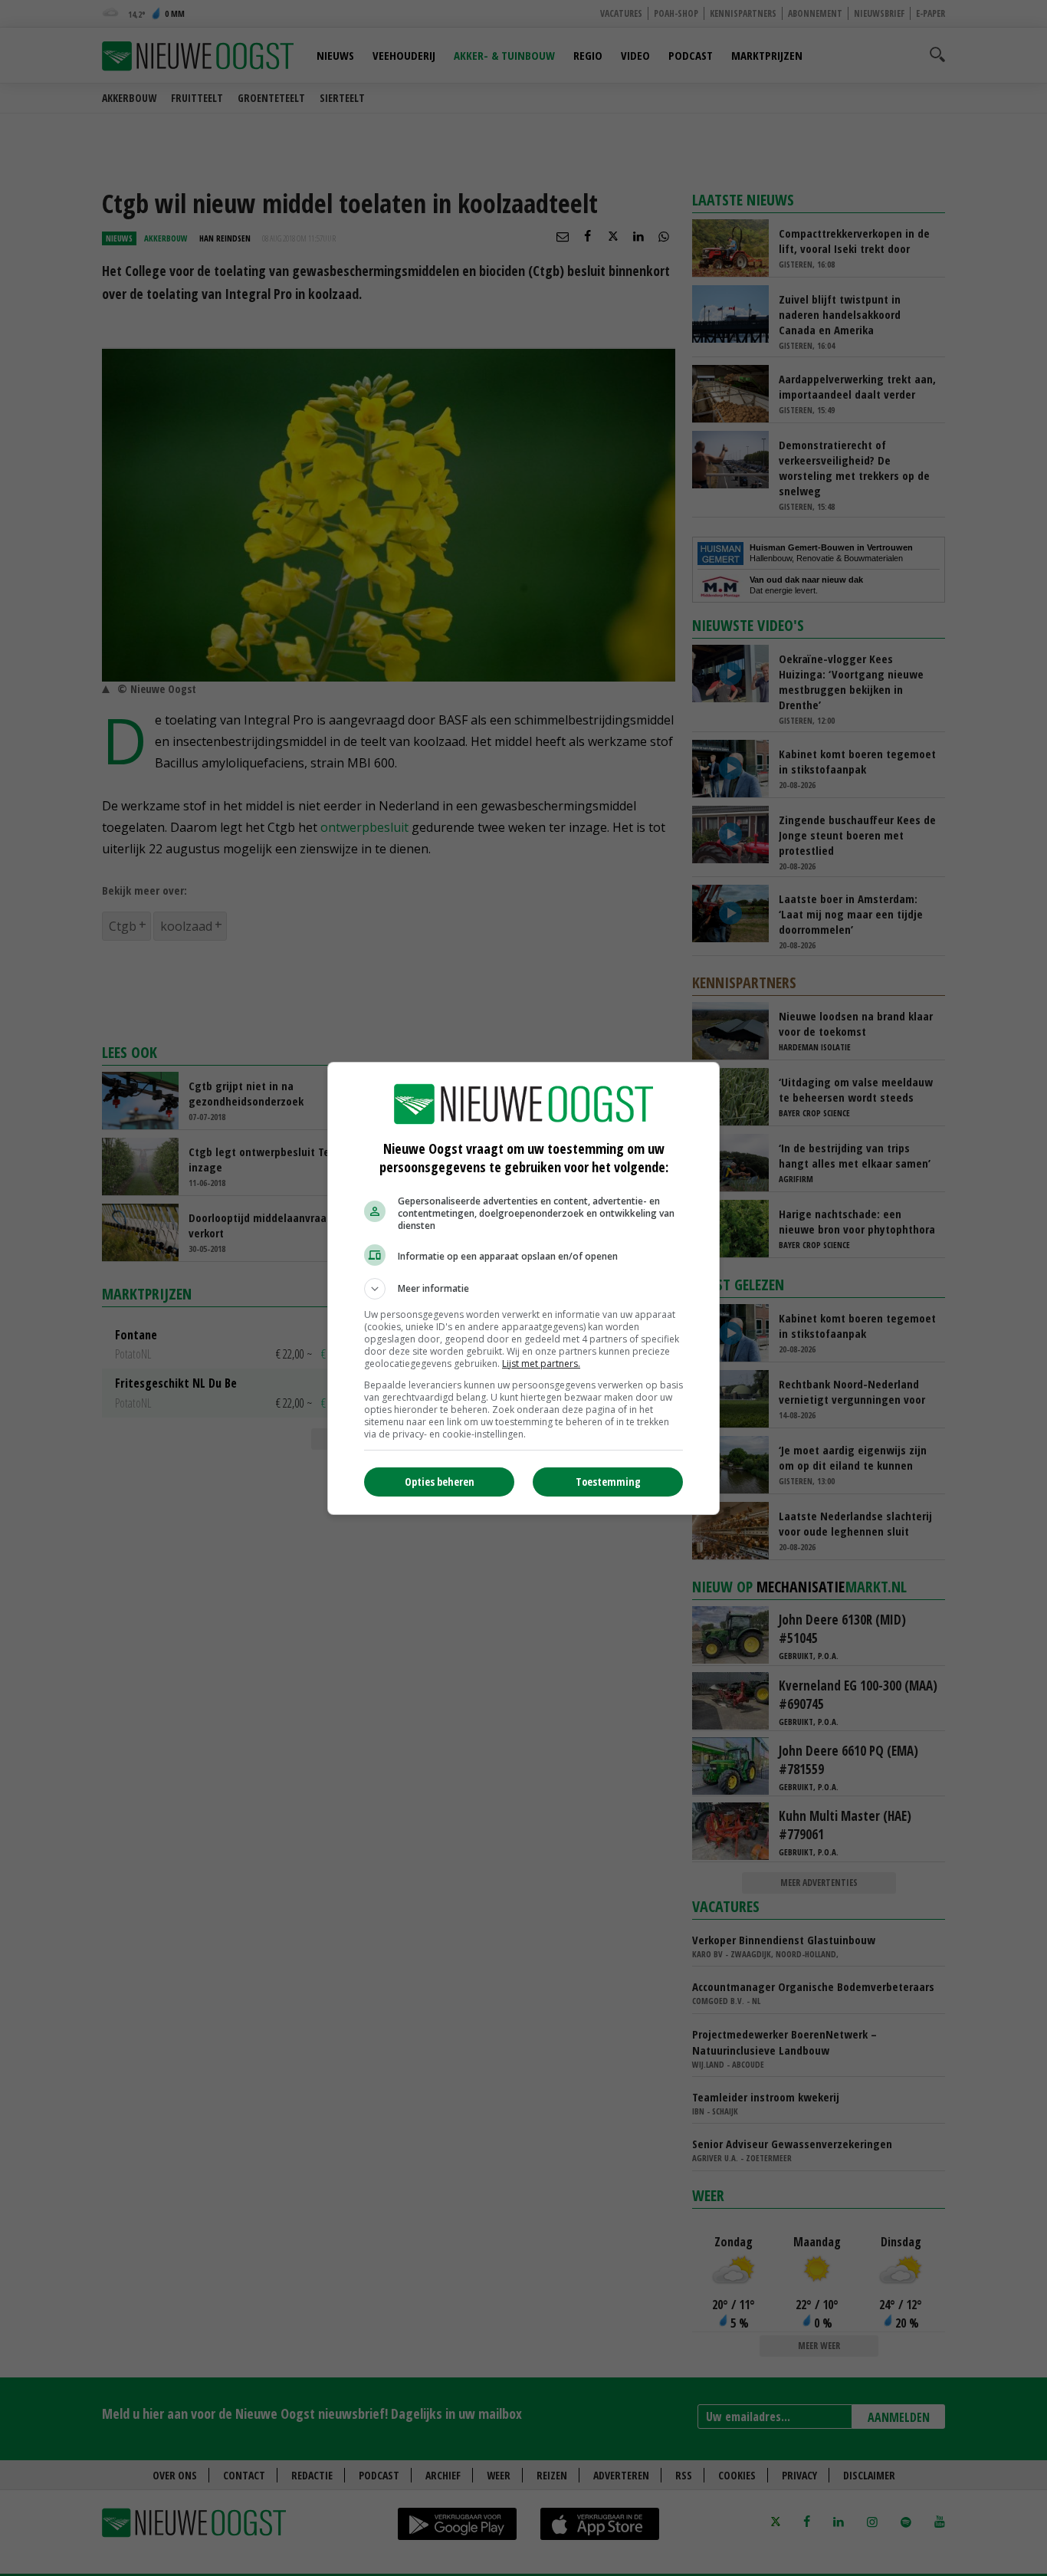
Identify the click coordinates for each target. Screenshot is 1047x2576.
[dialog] (523, 1288)
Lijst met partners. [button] (541, 1364)
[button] (523, 1289)
